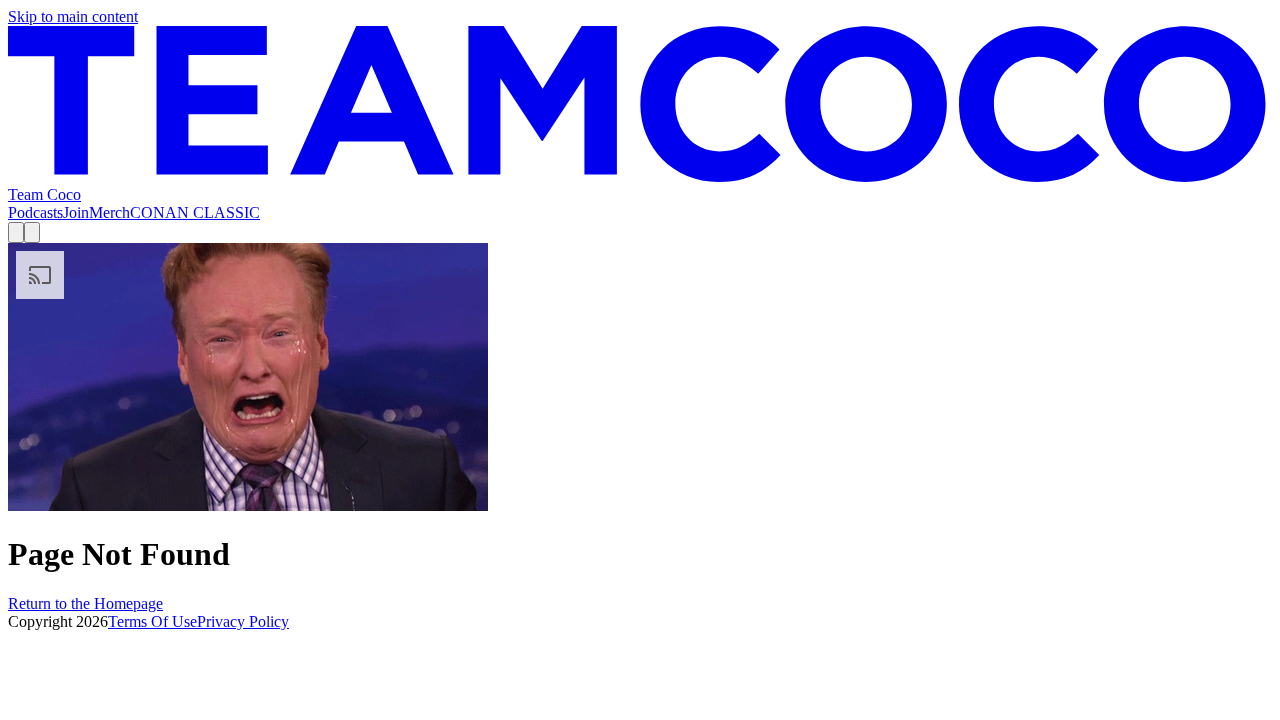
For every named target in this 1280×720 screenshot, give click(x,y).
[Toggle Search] (16, 232)
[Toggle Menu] (32, 232)
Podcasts (35, 212)
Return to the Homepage (85, 603)
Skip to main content (73, 16)
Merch (109, 212)
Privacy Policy (243, 621)
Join (76, 212)
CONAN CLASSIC (195, 212)
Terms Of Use (152, 621)
